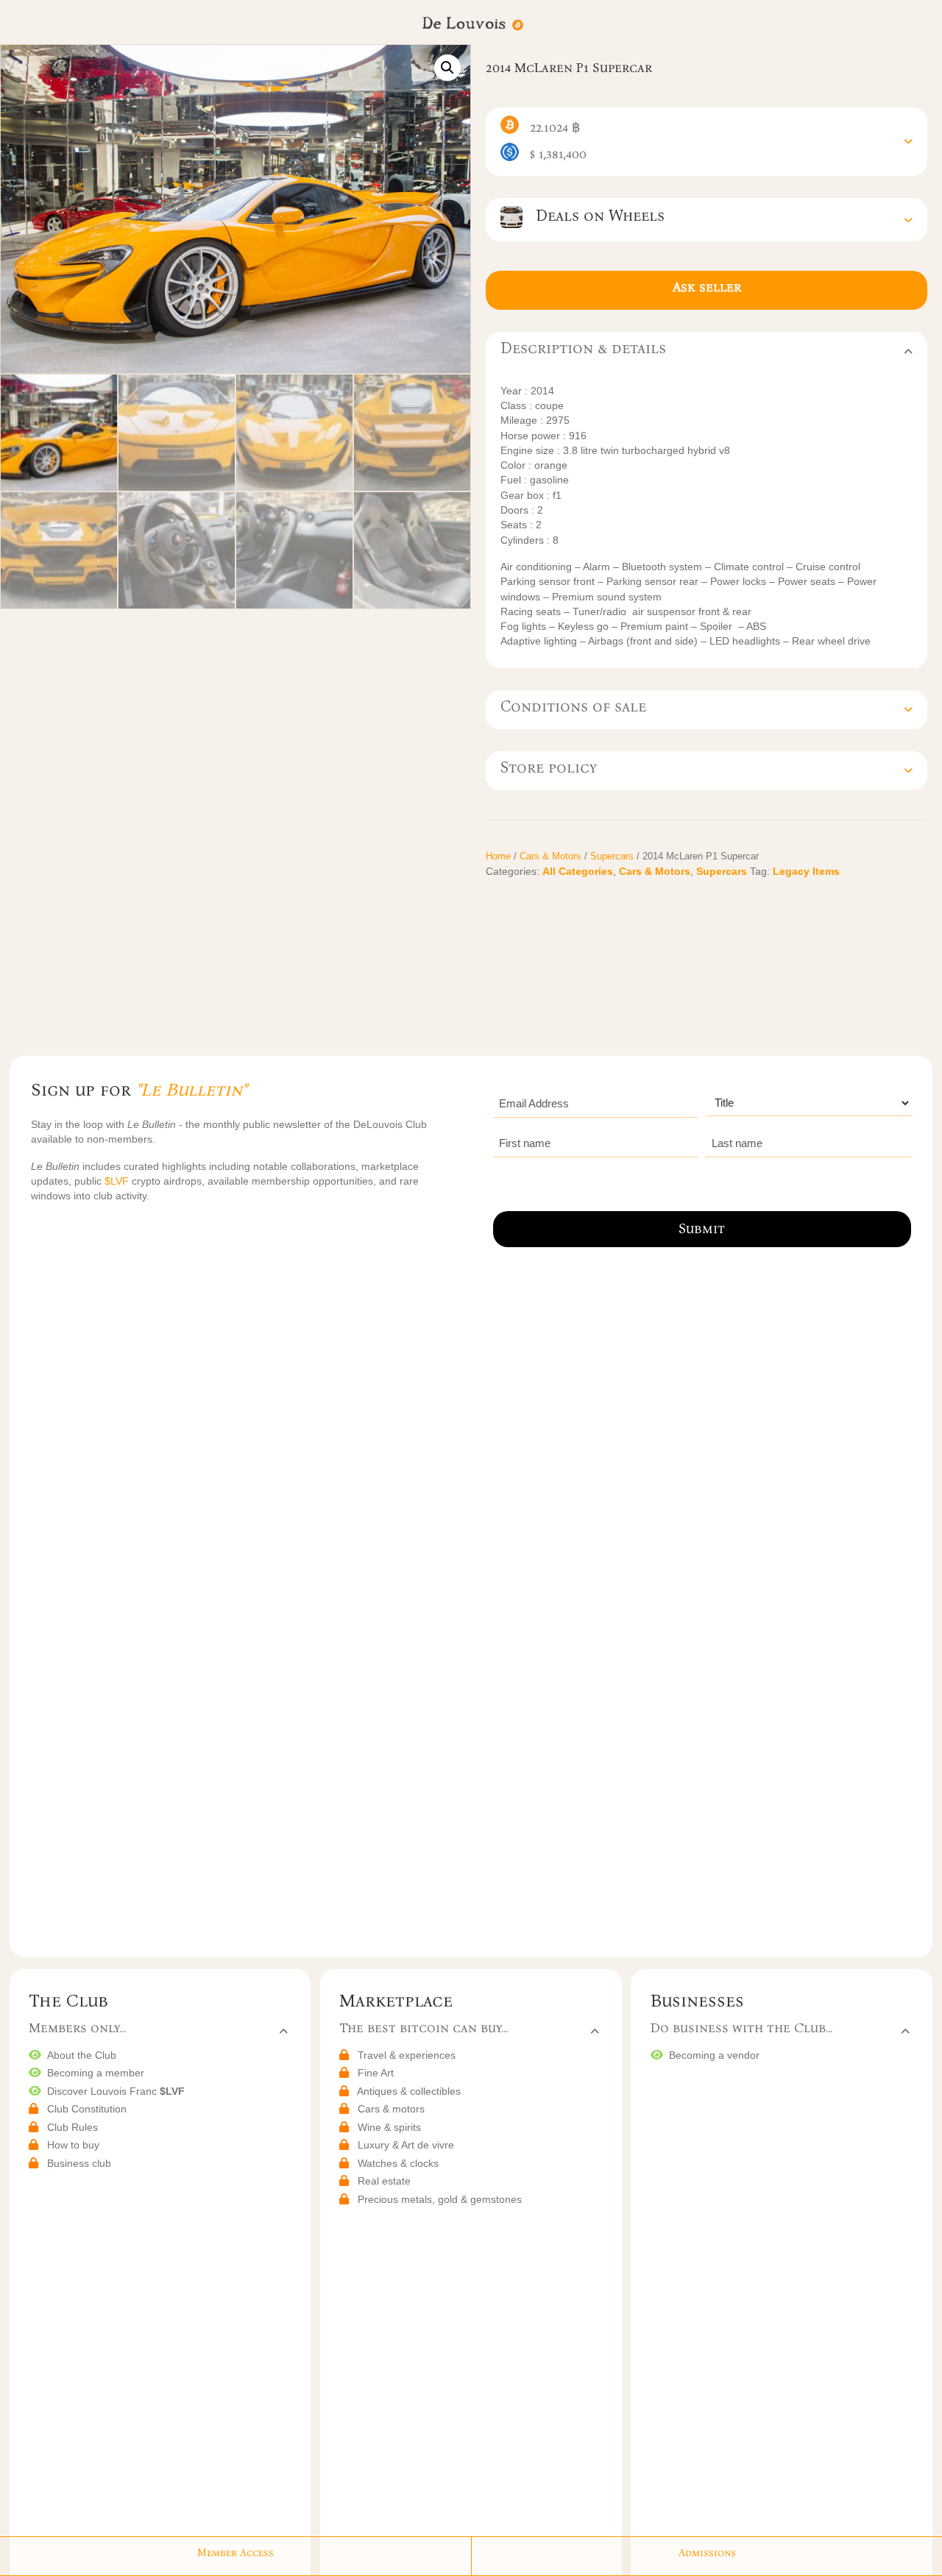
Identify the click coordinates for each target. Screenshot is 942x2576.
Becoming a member (96, 2073)
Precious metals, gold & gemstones (440, 2199)
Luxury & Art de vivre (406, 2145)
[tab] (706, 142)
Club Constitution (87, 2109)
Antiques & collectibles (409, 2091)
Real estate (384, 2181)
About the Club (82, 2055)
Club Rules (72, 2127)
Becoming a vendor (714, 2055)
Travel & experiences (407, 2055)
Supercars (612, 856)
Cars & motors (391, 2109)
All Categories (578, 871)
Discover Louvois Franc (116, 2091)
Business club (79, 2163)
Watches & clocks (398, 2163)
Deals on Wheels (594, 216)
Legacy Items (806, 871)
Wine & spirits (389, 2127)
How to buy (73, 2145)
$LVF (118, 1181)
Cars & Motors (550, 856)
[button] (447, 68)
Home (498, 856)
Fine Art (376, 2073)
